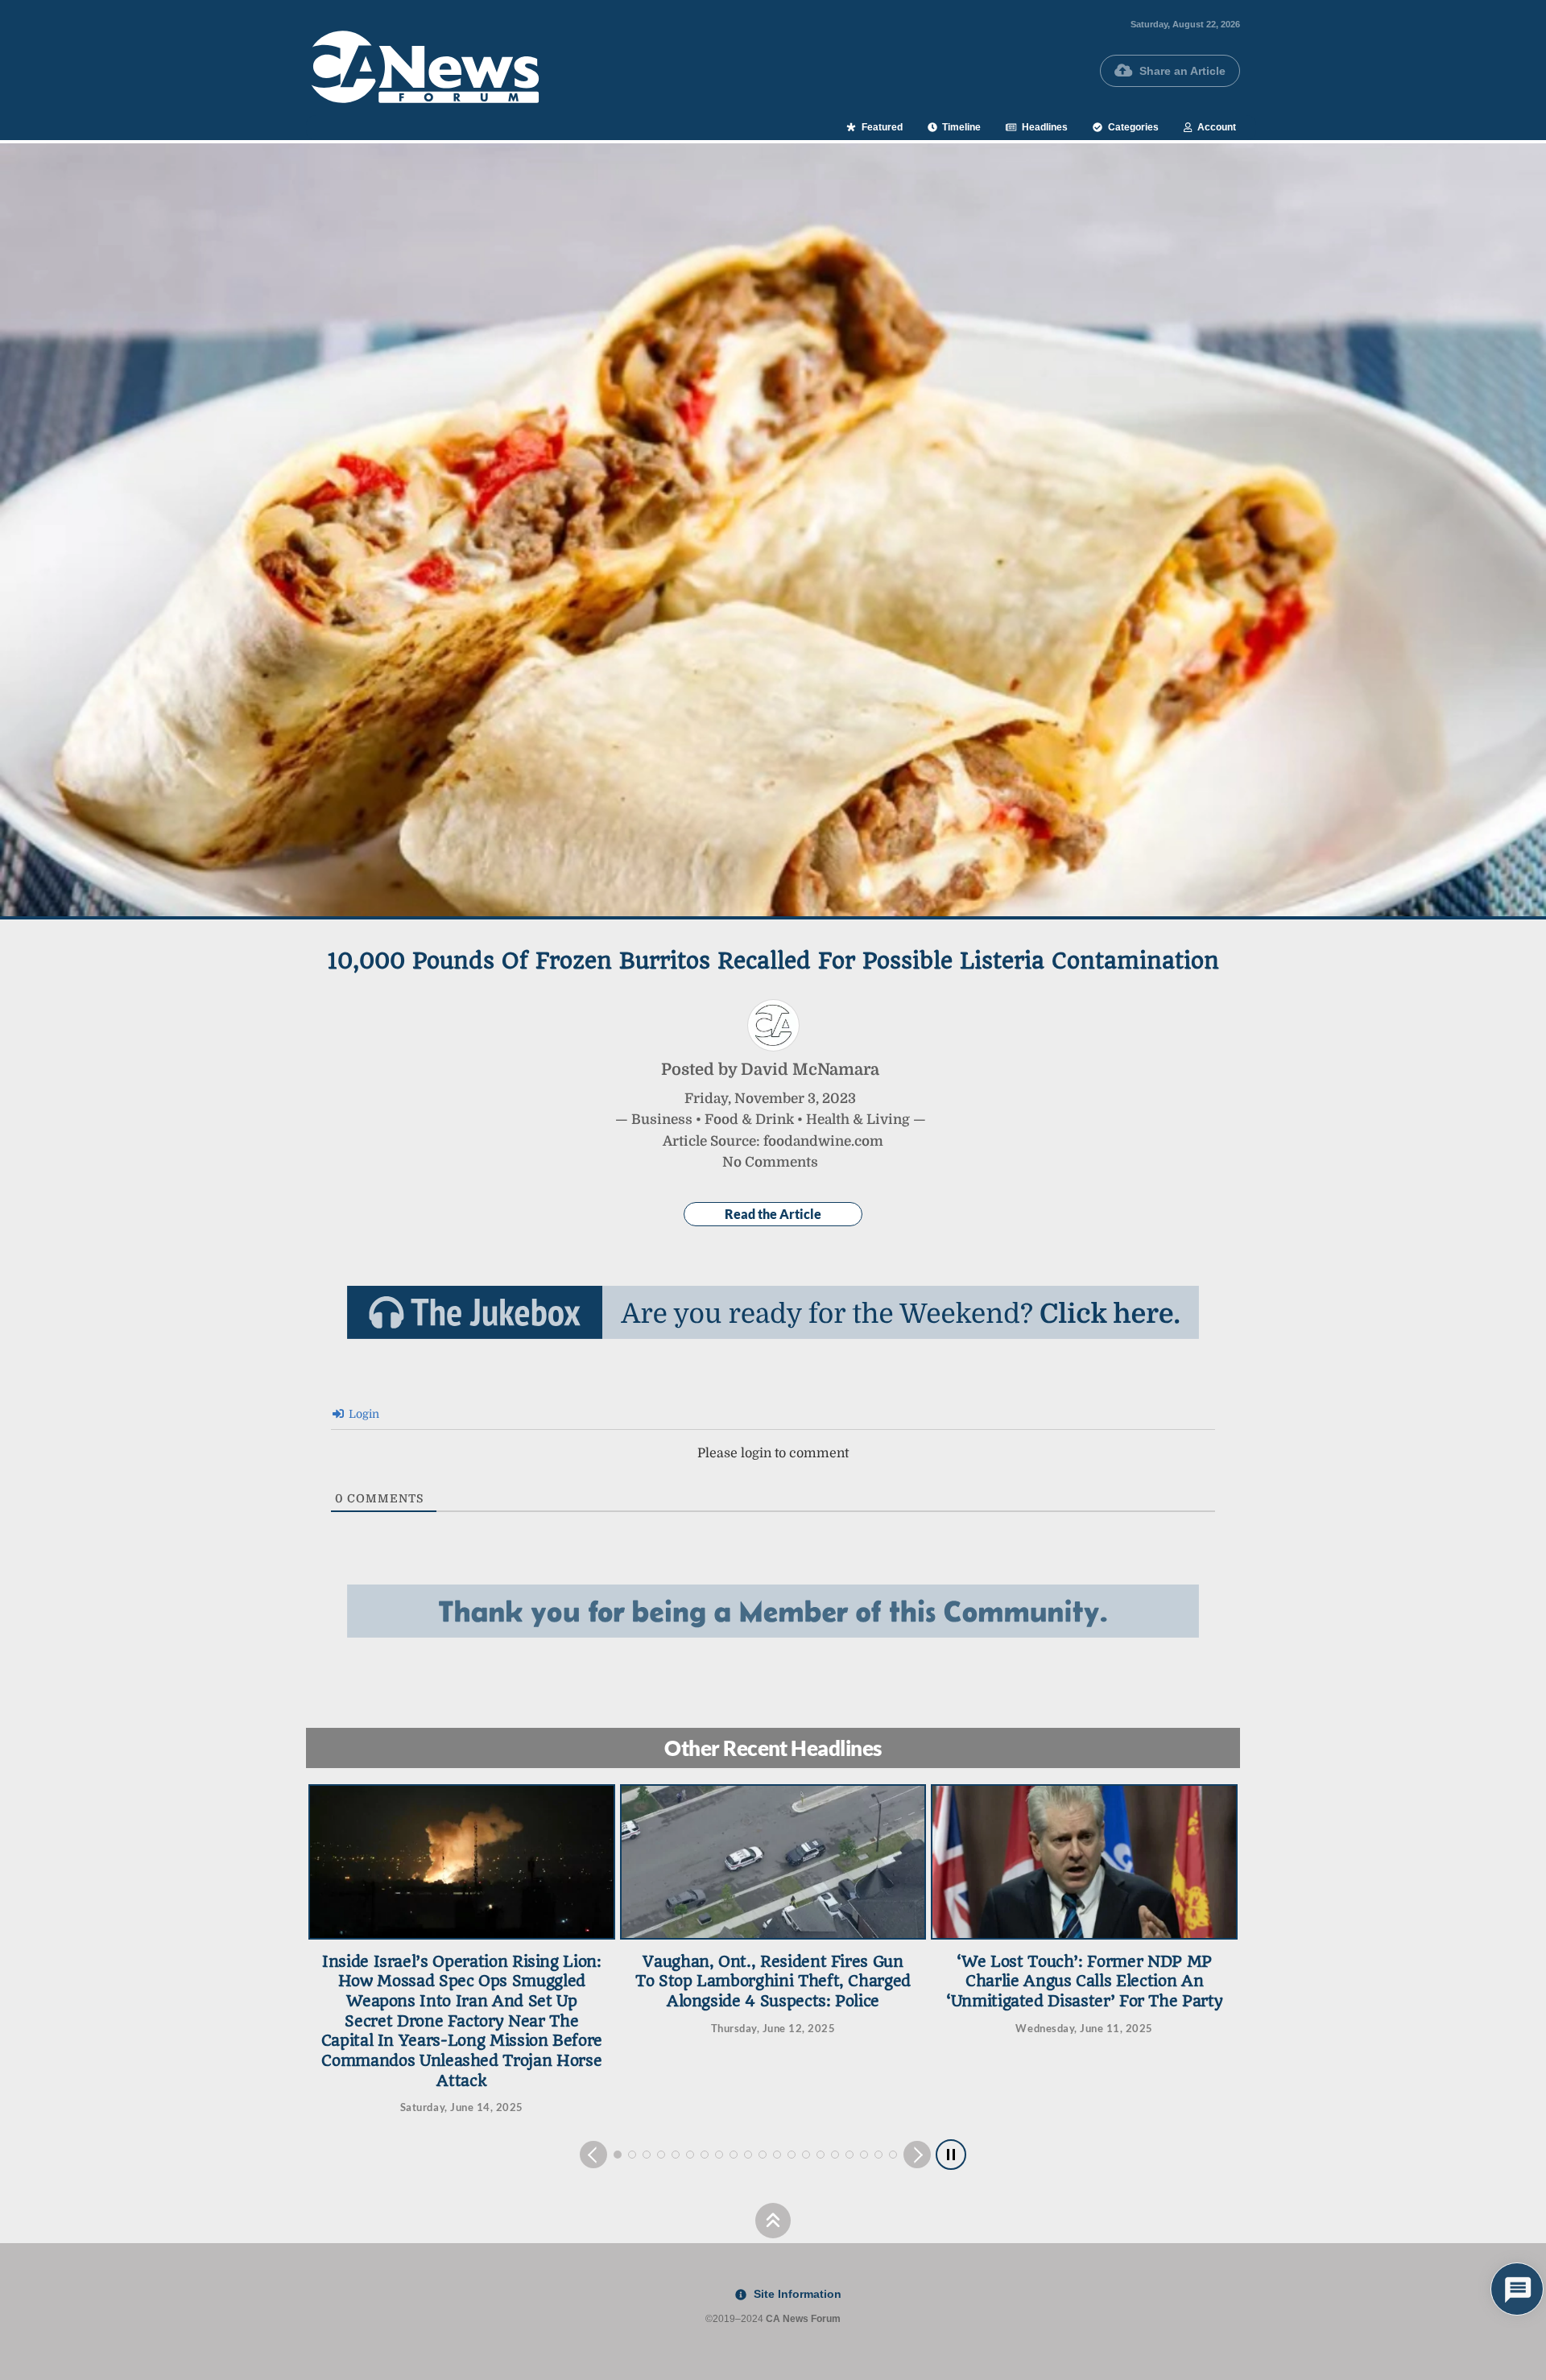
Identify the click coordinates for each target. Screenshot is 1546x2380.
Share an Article (1182, 71)
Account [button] (1215, 127)
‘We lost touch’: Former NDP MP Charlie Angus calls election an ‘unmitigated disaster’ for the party (773, 1982)
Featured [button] (881, 127)
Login (362, 1414)
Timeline (960, 127)
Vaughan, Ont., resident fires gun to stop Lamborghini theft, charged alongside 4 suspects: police (461, 1982)
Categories (1132, 127)
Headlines (1044, 127)
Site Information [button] (796, 2294)
